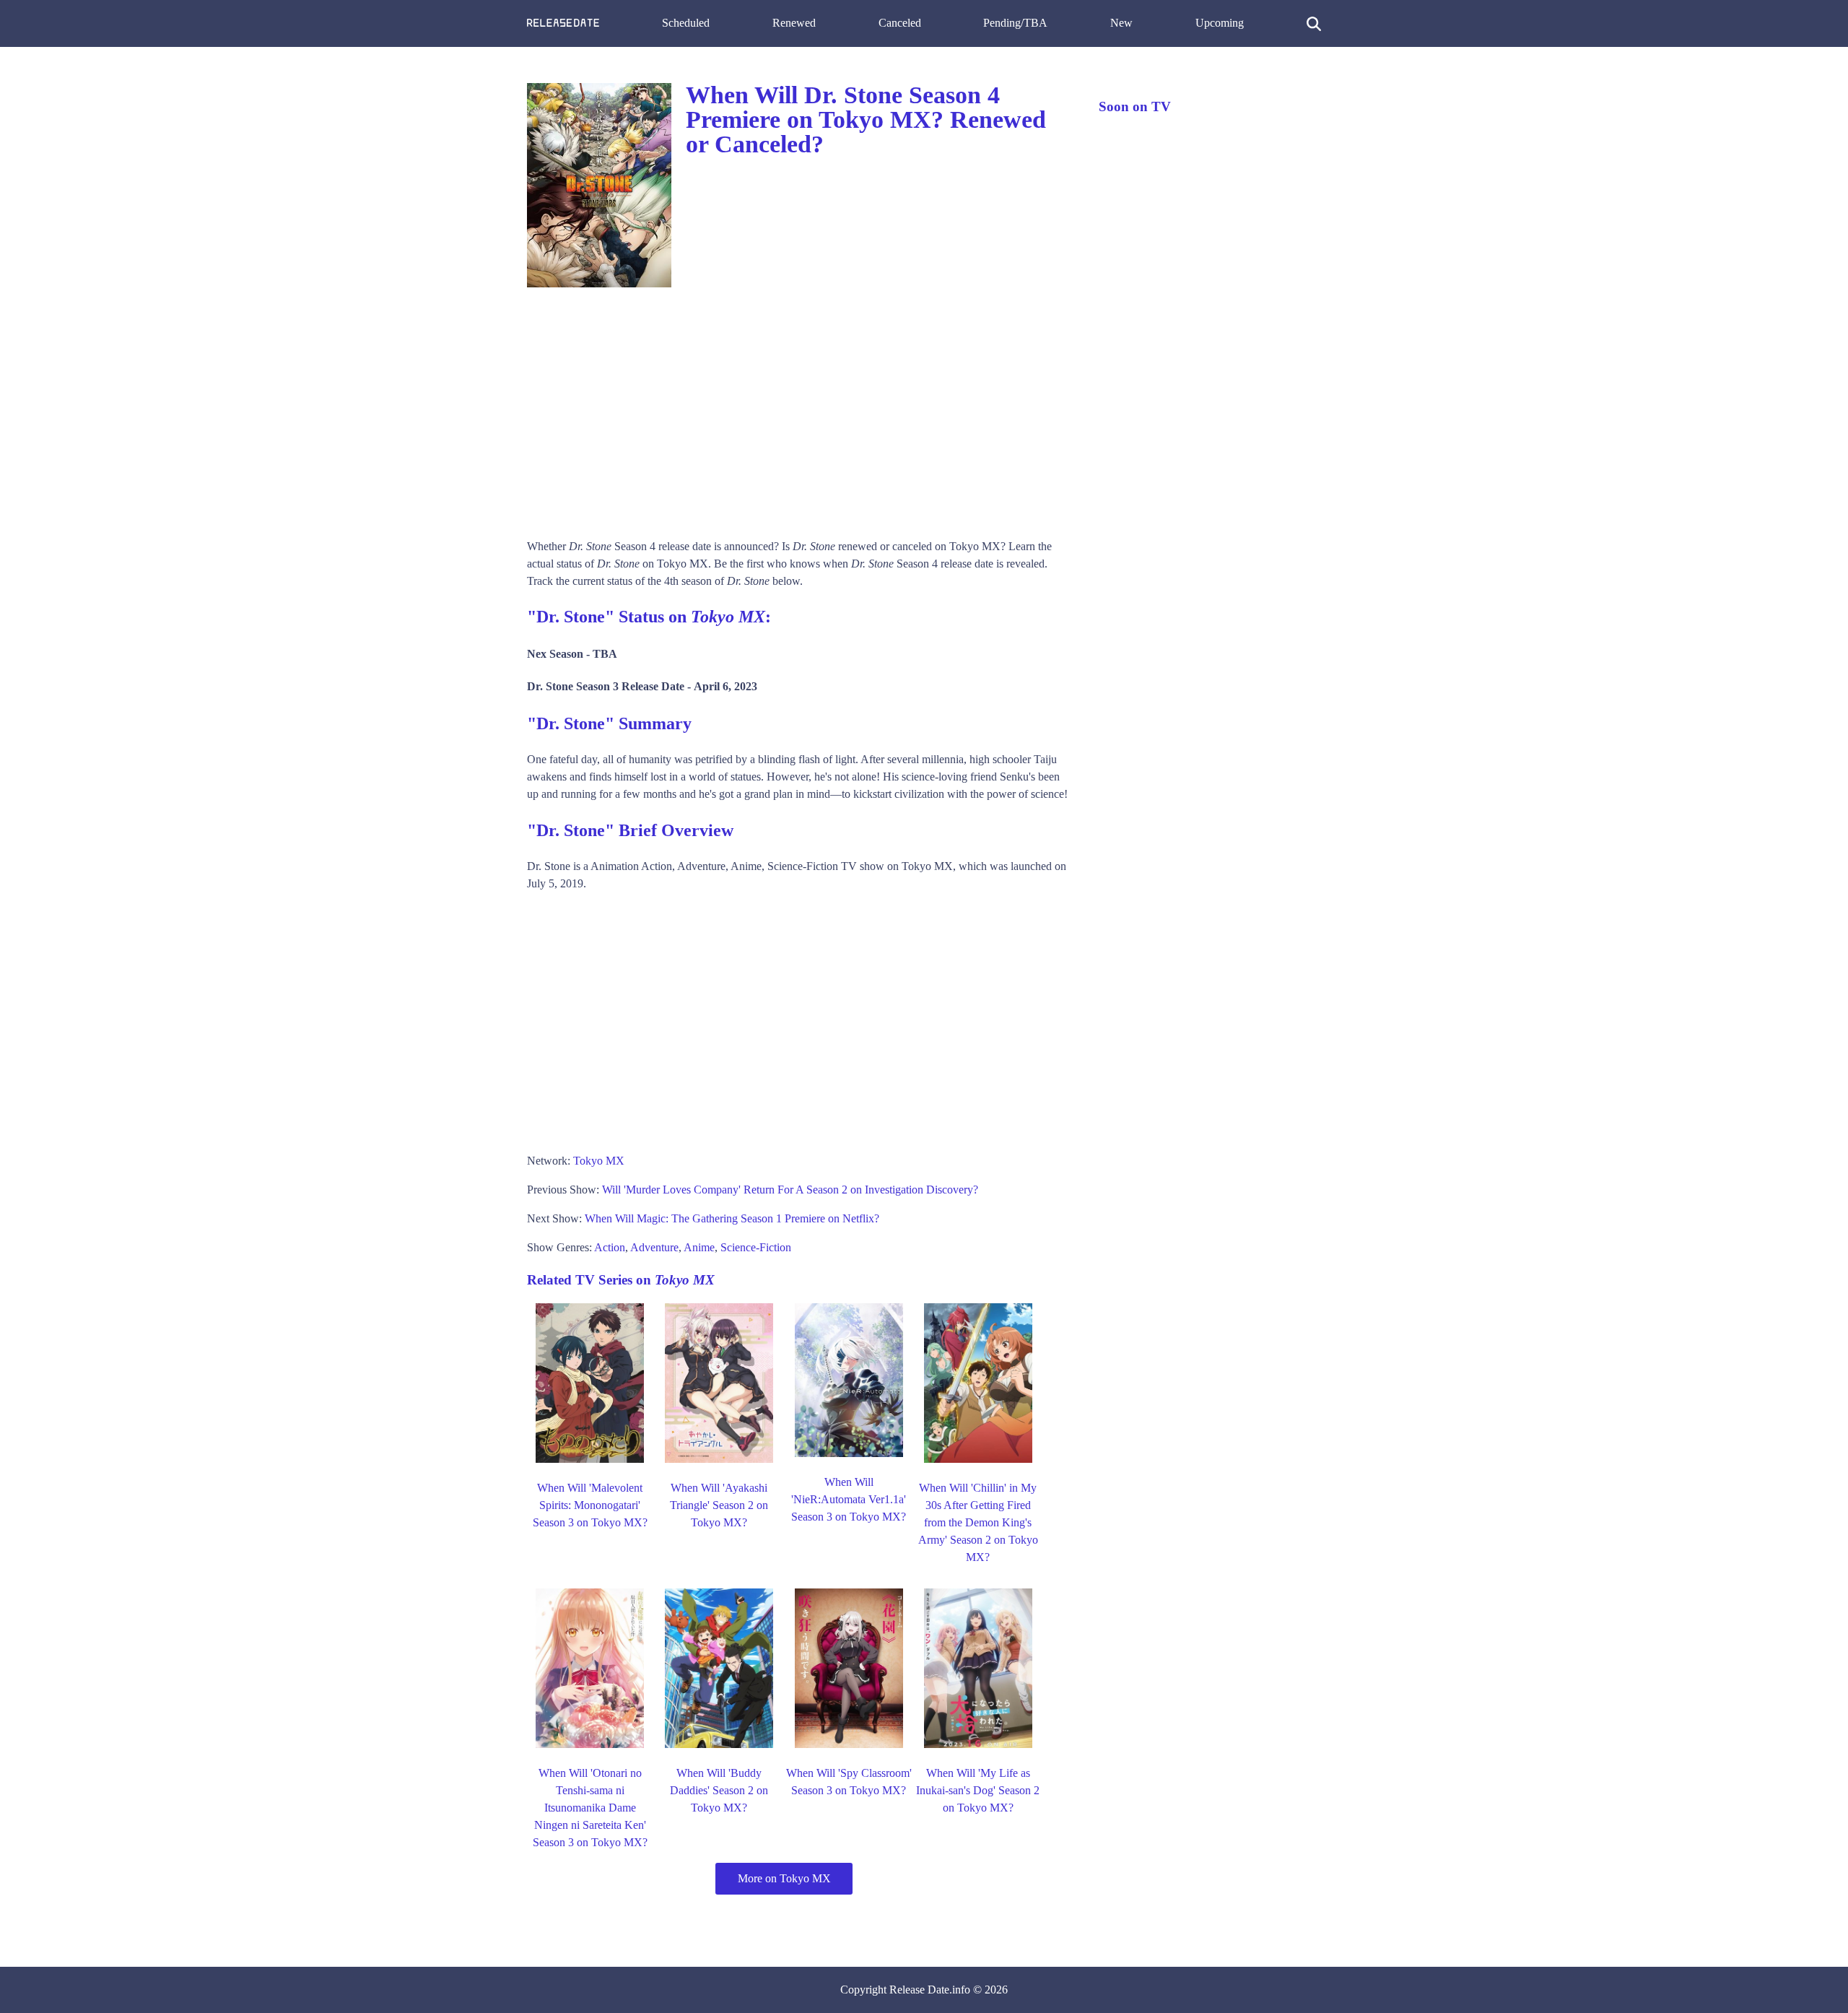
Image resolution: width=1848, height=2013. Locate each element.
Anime (699, 1247)
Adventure (654, 1247)
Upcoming (1220, 23)
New (1121, 23)
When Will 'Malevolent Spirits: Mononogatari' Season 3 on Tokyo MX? (590, 1505)
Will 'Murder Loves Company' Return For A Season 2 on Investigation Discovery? (790, 1190)
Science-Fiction (756, 1247)
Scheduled (686, 23)
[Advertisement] (798, 408)
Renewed (794, 23)
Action (610, 1247)
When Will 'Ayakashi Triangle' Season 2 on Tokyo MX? (719, 1505)
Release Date (919, 1990)
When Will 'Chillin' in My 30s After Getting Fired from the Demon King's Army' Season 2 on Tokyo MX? (978, 1522)
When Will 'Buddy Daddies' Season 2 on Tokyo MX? (719, 1790)
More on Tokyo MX (784, 1878)
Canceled (900, 23)
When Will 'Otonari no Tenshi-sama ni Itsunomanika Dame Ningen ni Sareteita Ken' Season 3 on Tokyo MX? (590, 1808)
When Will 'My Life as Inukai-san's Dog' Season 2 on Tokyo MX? (978, 1790)
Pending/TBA (1015, 23)
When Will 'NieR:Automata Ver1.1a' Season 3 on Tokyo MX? (849, 1499)
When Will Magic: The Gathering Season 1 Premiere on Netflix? (732, 1218)
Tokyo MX (599, 1161)
